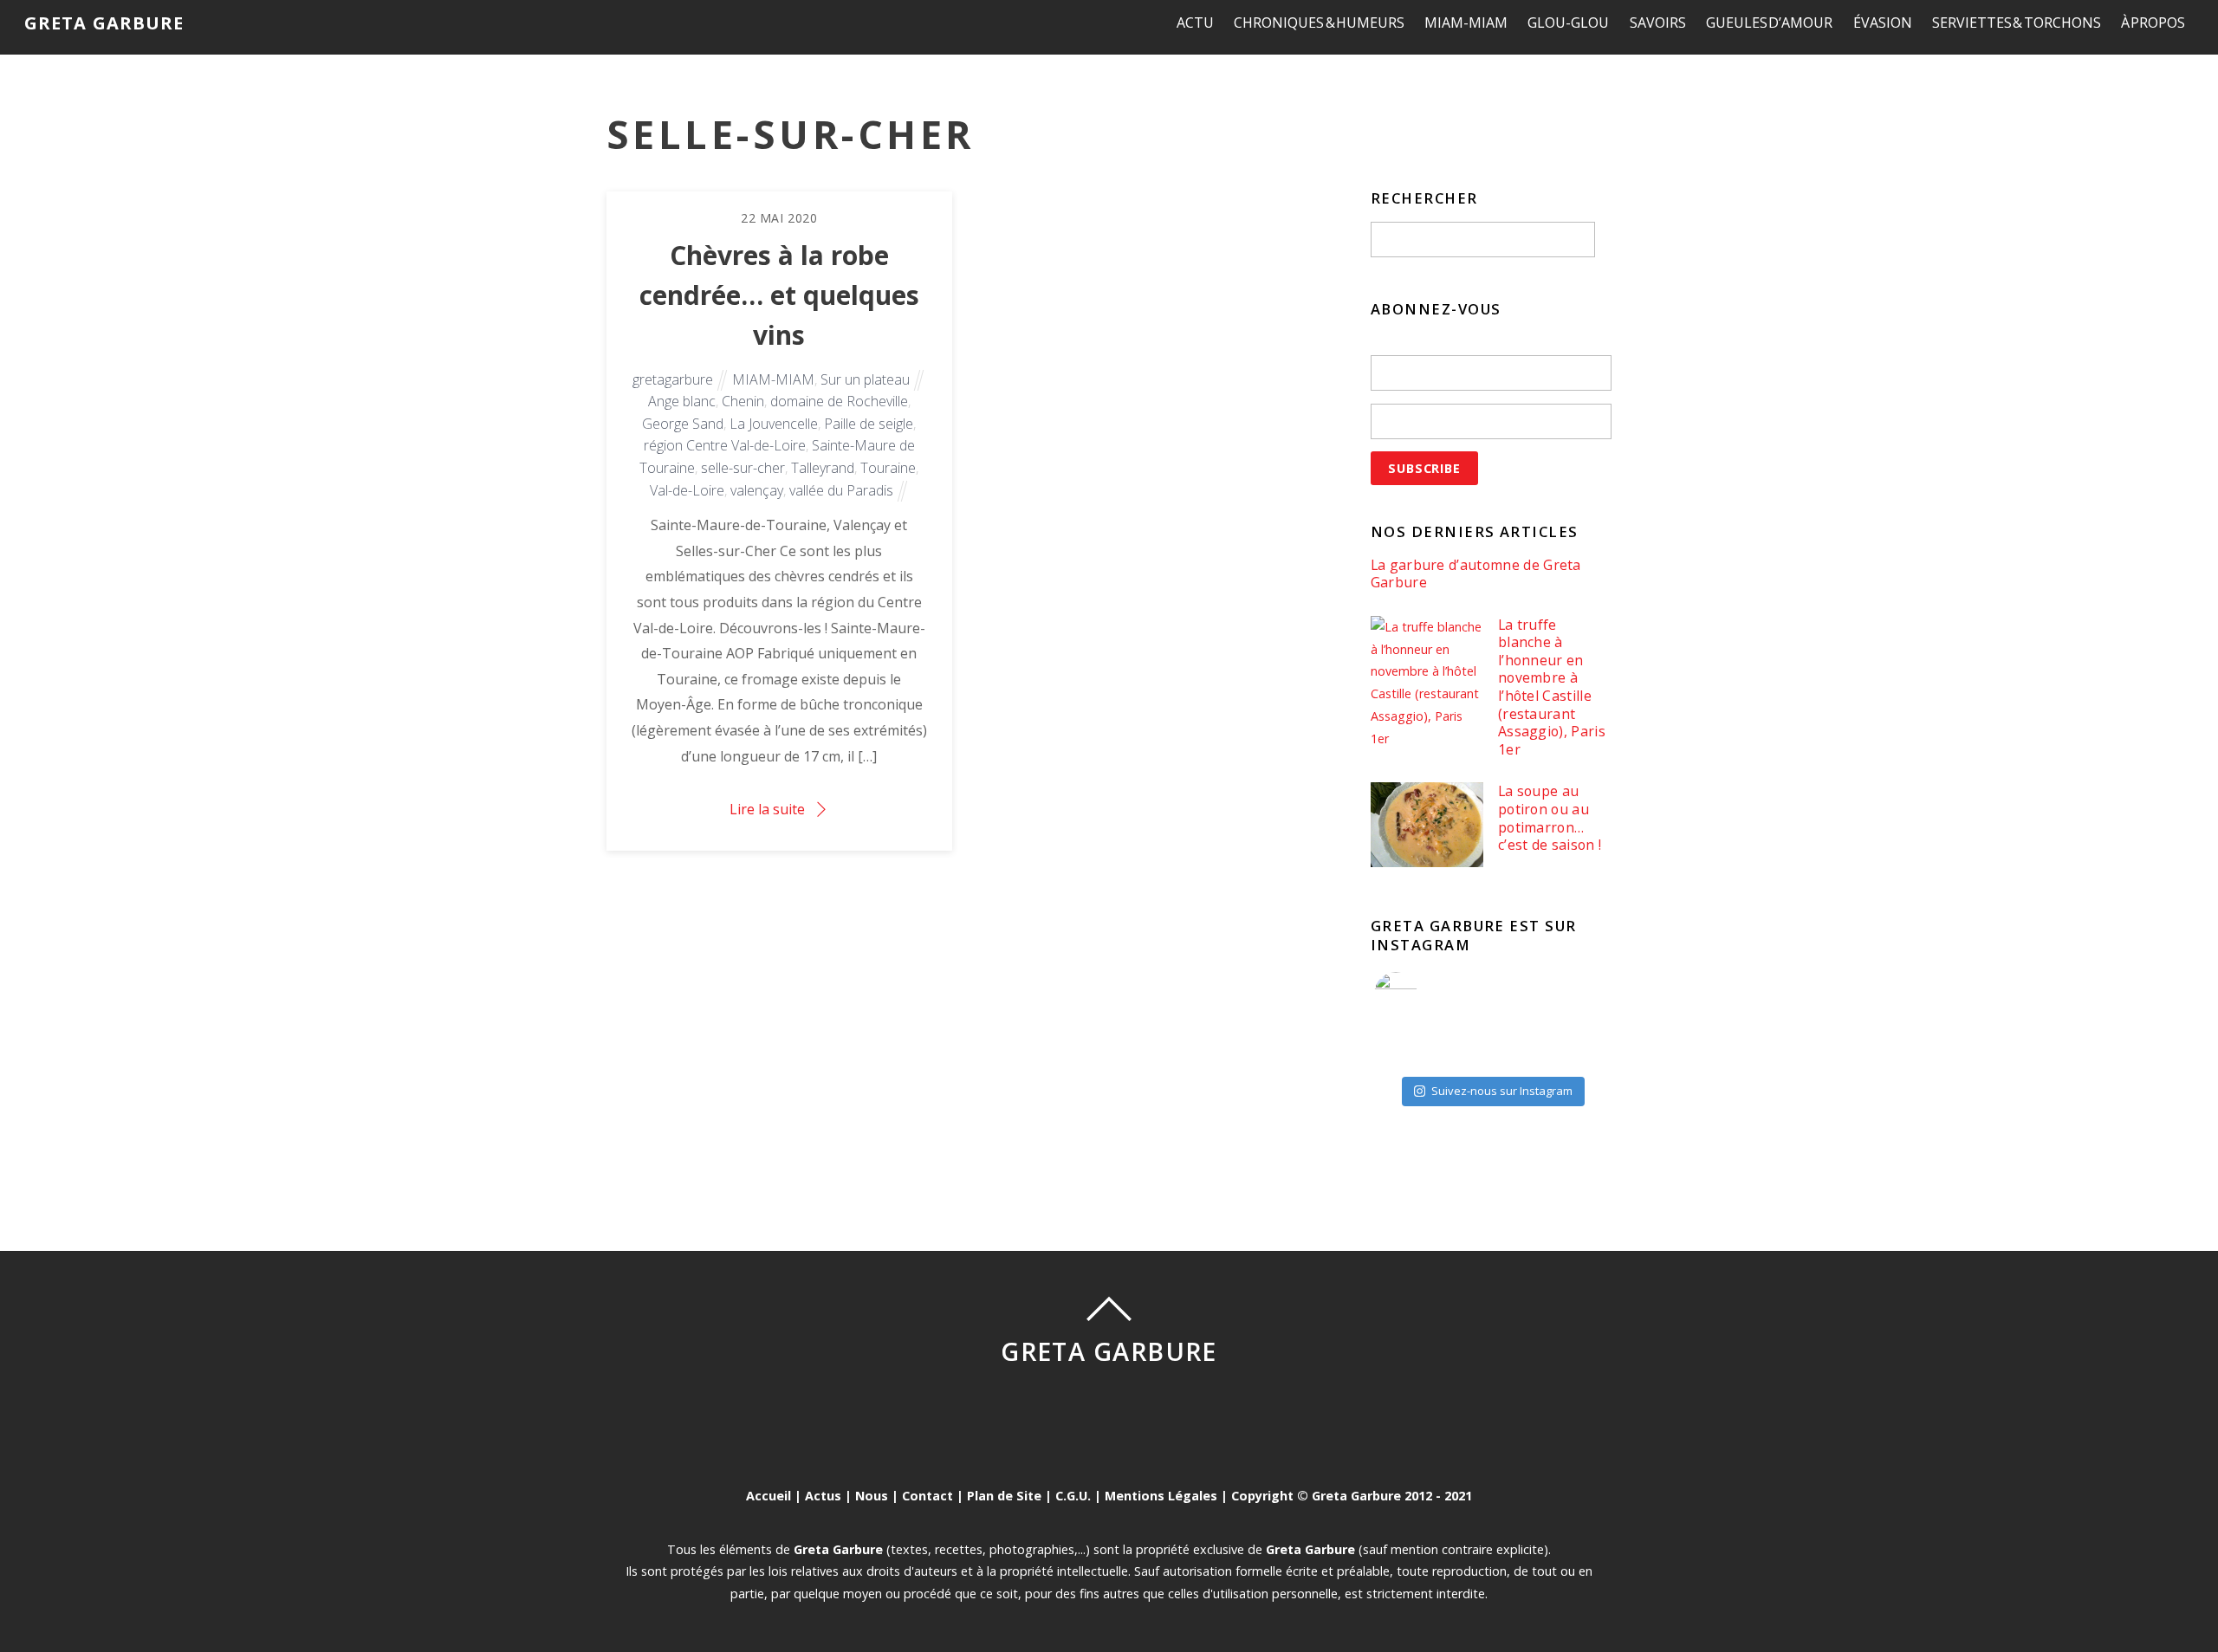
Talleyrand (823, 468)
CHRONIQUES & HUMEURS (1319, 23)
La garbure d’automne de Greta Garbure (1476, 574)
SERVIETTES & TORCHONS (2017, 23)
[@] (1422, 994)
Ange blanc (682, 401)
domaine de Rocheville (839, 401)
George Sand (683, 424)
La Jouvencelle (774, 424)
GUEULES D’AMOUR (1770, 23)
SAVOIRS (1658, 23)
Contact (927, 1496)
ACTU (1195, 23)
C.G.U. (1073, 1496)
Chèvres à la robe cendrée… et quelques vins (779, 295)
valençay (757, 490)
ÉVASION (1883, 23)
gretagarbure (673, 379)
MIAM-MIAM (1466, 23)
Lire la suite (767, 809)
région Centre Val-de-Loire (725, 445)
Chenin (743, 401)
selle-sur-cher (743, 468)
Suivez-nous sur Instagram (1502, 1091)
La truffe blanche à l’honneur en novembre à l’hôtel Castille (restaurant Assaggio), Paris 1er (1552, 687)
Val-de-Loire (687, 490)
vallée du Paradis (841, 490)
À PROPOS (2153, 23)
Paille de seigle (869, 424)
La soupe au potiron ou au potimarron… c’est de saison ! (1550, 818)
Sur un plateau (865, 379)
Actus (823, 1496)
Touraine (888, 468)
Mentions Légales (1161, 1496)
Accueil (769, 1496)
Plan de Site (1004, 1496)
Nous (872, 1496)
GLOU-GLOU (1568, 23)
